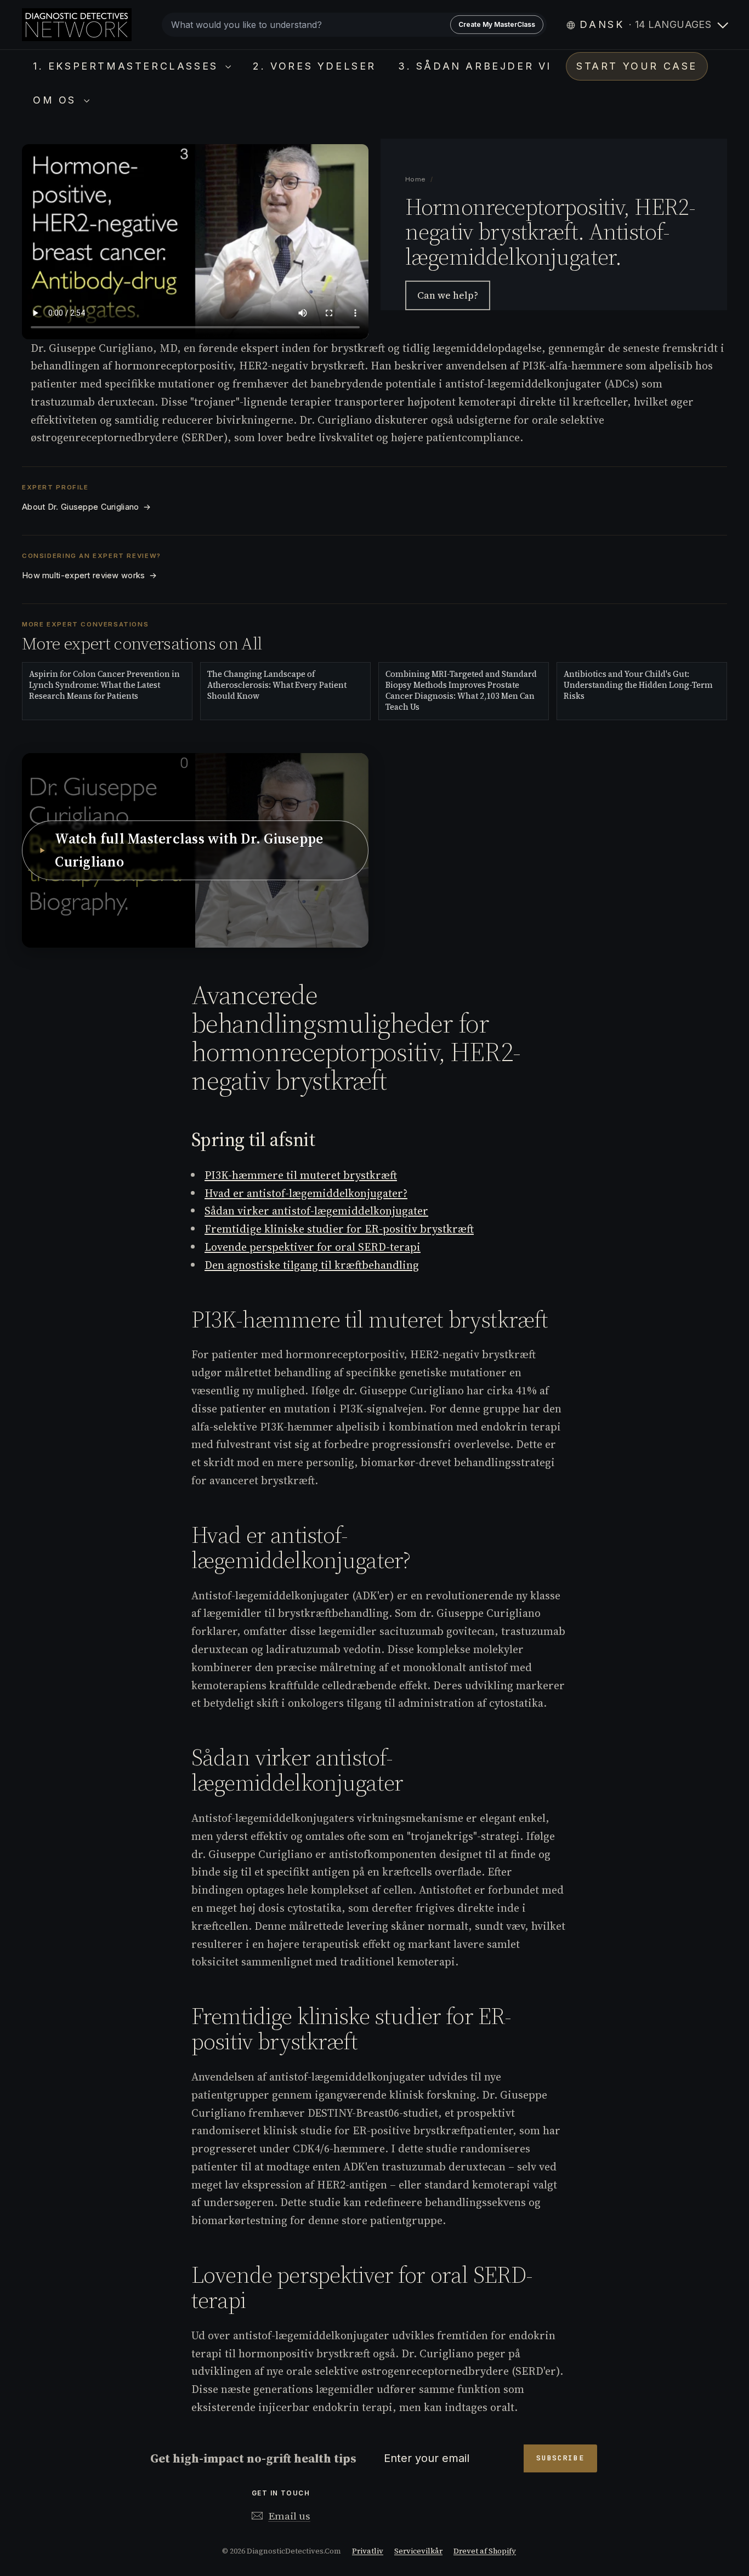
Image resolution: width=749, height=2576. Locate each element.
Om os (57, 100)
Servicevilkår (418, 2551)
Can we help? (448, 296)
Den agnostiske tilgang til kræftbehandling (312, 1265)
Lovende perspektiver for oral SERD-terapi (313, 1247)
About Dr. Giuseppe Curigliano (86, 507)
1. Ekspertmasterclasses (128, 66)
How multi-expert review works (89, 575)
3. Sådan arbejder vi (475, 66)
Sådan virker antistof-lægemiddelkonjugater (316, 1211)
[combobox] (354, 25)
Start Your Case (637, 66)
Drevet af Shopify (485, 2551)
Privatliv (368, 2551)
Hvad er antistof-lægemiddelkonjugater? (306, 1193)
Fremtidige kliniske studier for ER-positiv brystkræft (339, 1229)
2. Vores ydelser (314, 66)
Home (416, 179)
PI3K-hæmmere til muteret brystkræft (301, 1175)
